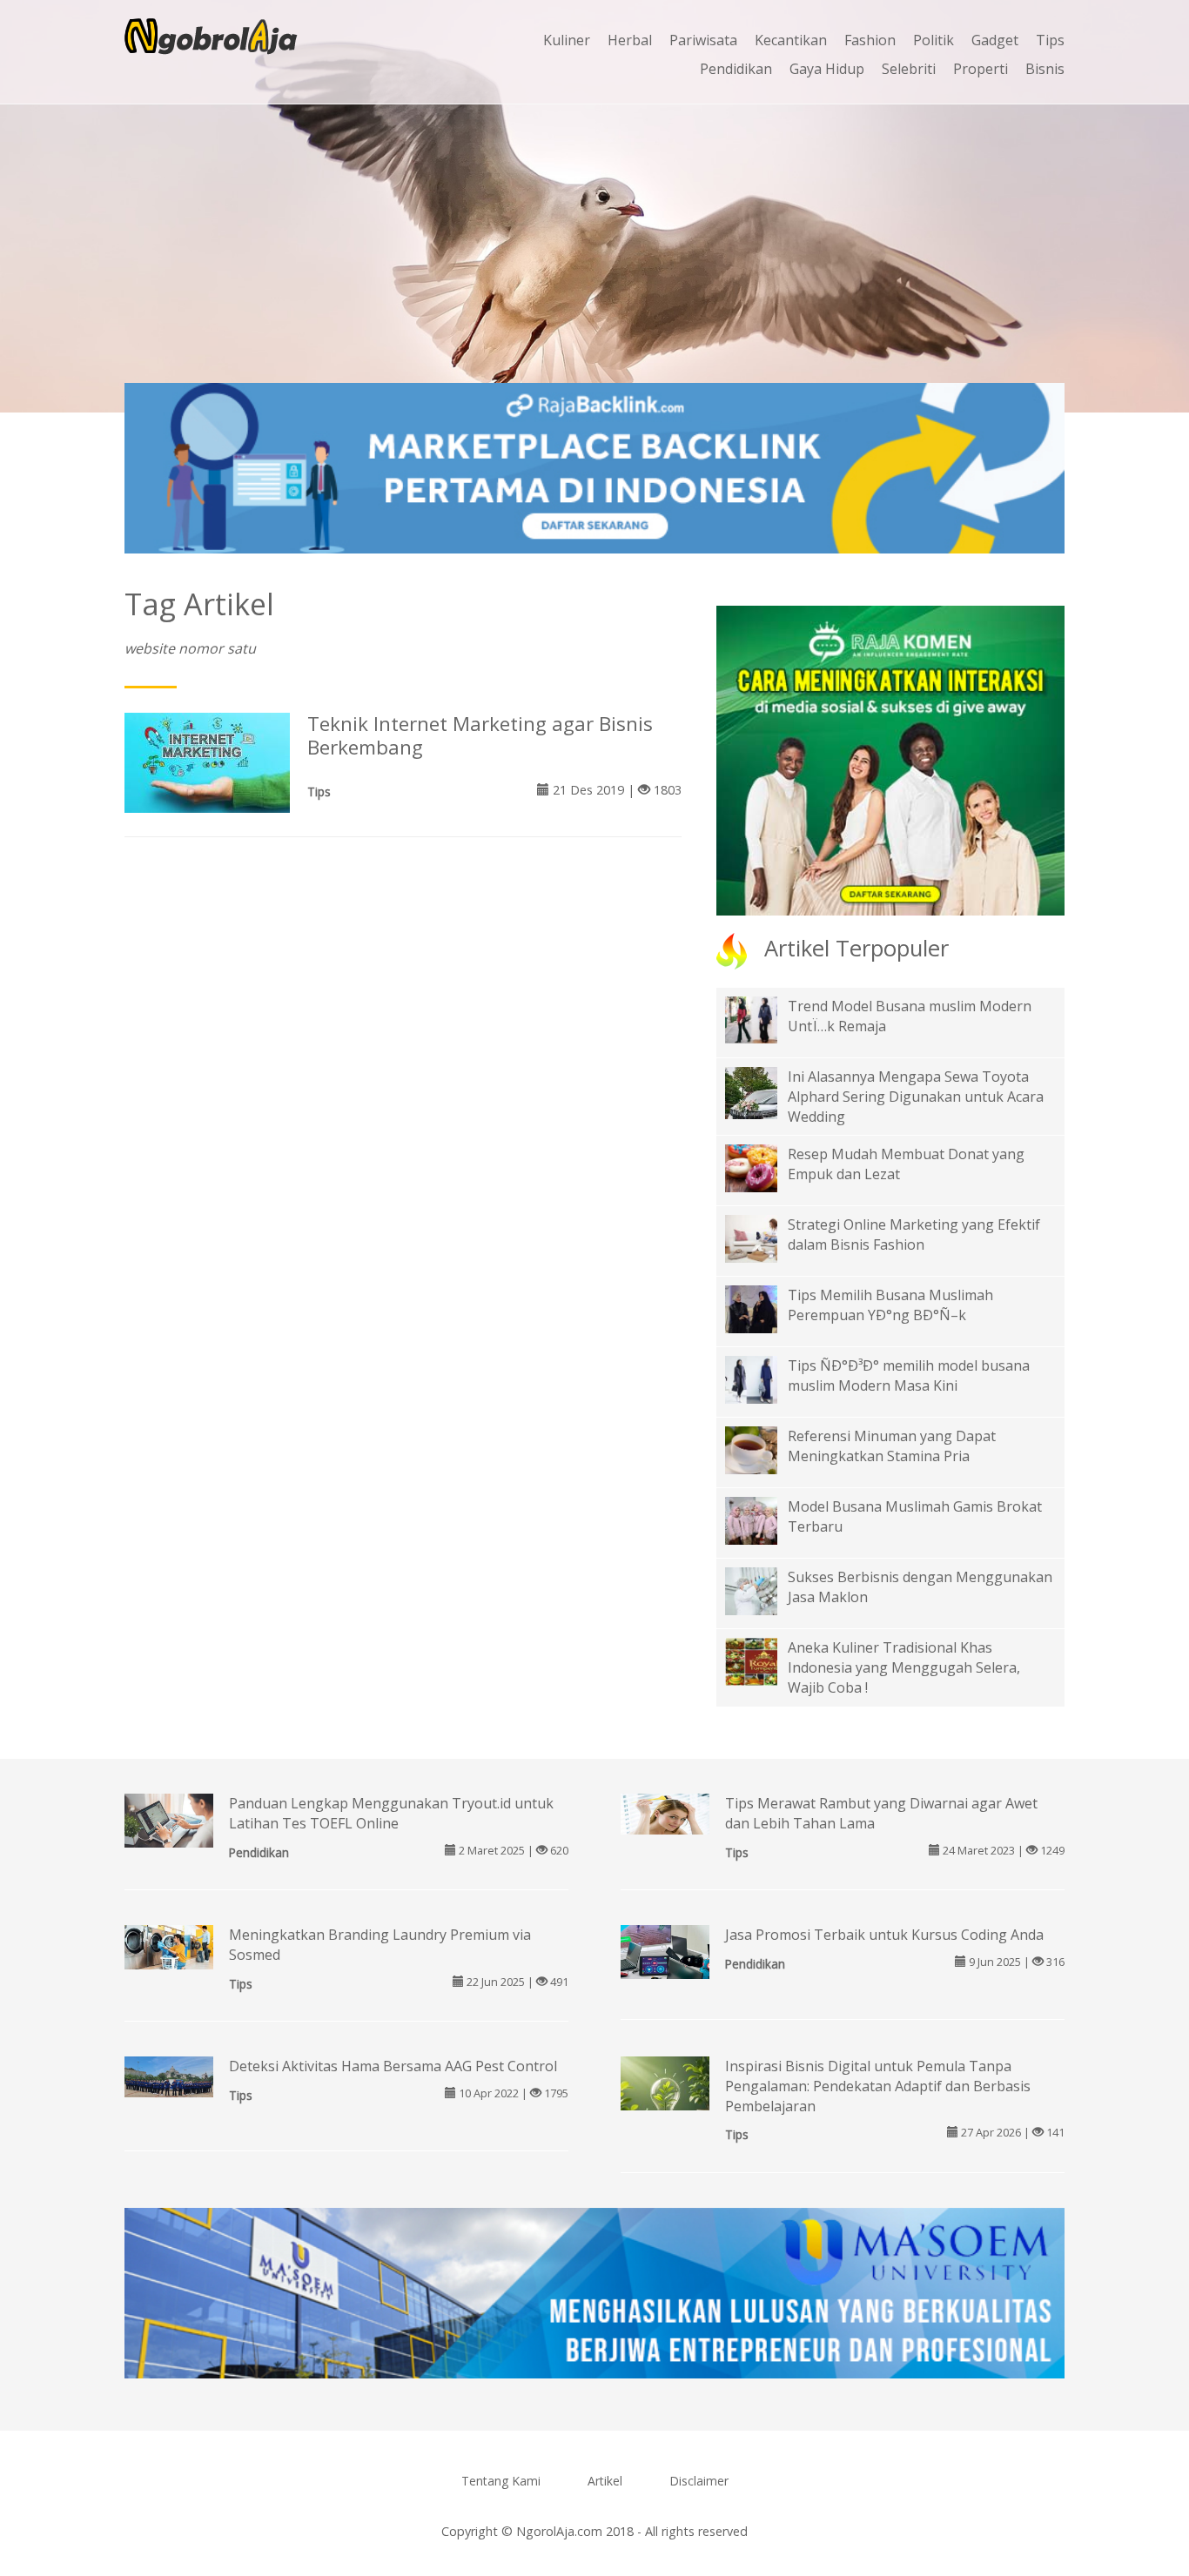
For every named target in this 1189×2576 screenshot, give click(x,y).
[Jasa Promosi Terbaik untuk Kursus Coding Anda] (665, 1956)
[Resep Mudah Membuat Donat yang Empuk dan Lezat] (764, 1167)
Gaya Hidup (827, 69)
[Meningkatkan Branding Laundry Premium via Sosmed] (169, 1946)
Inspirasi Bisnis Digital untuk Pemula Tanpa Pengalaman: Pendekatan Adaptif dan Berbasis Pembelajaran (878, 2086)
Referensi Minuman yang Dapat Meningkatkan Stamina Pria (892, 1446)
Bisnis (1045, 69)
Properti (981, 69)
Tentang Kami (501, 2481)
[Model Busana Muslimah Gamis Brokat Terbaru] (764, 1519)
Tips (1050, 40)
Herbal (630, 40)
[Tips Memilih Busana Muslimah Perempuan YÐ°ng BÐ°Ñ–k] (764, 1308)
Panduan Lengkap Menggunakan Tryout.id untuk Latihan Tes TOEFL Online (391, 1813)
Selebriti (909, 69)
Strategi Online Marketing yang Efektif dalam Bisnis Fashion (914, 1234)
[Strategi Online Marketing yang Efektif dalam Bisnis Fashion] (764, 1238)
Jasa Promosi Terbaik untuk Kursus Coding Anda (884, 1935)
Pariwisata (703, 40)
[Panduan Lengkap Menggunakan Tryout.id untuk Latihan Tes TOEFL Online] (169, 1821)
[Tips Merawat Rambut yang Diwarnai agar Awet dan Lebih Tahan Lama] (665, 1813)
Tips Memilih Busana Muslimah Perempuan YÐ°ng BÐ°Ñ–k (890, 1305)
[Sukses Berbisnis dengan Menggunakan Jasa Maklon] (764, 1590)
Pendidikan (736, 69)
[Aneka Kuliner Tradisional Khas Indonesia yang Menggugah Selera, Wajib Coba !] (764, 1660)
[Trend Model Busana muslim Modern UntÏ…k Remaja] (764, 1018)
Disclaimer (699, 2481)
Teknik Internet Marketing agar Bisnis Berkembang (480, 735)
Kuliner (567, 40)
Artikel (605, 2481)
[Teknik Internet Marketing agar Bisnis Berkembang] (207, 761)
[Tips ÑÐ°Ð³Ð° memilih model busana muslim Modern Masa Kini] (764, 1379)
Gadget (995, 40)
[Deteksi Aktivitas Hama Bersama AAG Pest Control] (169, 2076)
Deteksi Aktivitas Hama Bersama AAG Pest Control (393, 2066)
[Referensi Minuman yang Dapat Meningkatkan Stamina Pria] (764, 1449)
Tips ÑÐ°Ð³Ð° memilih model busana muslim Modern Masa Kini (909, 1375)
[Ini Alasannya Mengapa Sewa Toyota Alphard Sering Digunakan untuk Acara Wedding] (764, 1104)
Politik (934, 40)
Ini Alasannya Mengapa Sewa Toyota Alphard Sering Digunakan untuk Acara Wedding (916, 1097)
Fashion (870, 40)
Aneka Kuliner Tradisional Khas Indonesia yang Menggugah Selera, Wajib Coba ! (904, 1667)
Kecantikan (791, 40)
